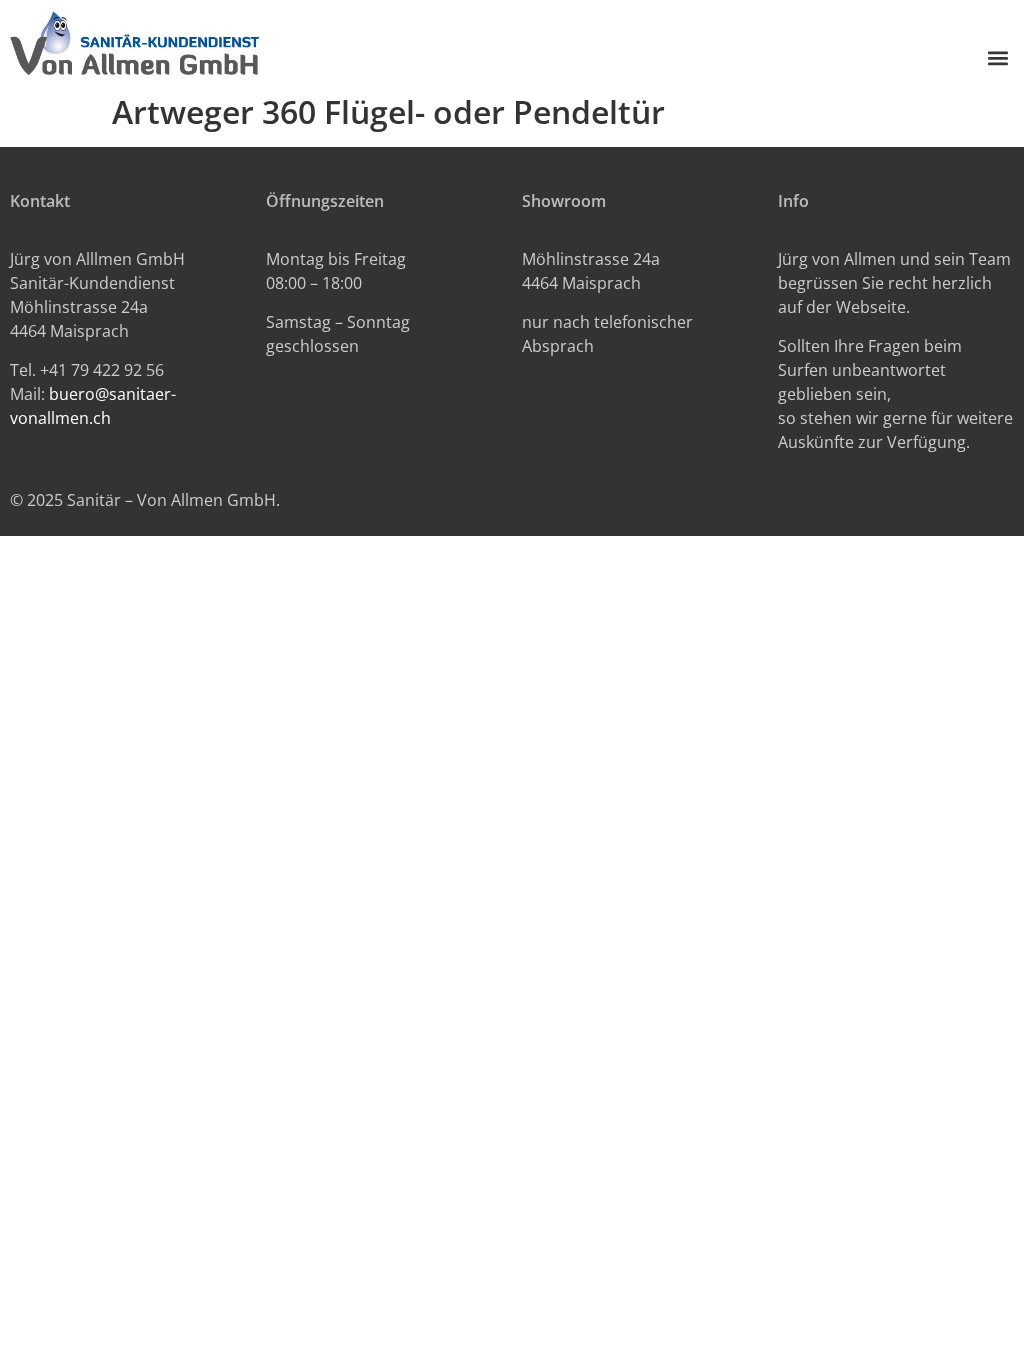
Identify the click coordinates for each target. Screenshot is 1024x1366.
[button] (997, 58)
